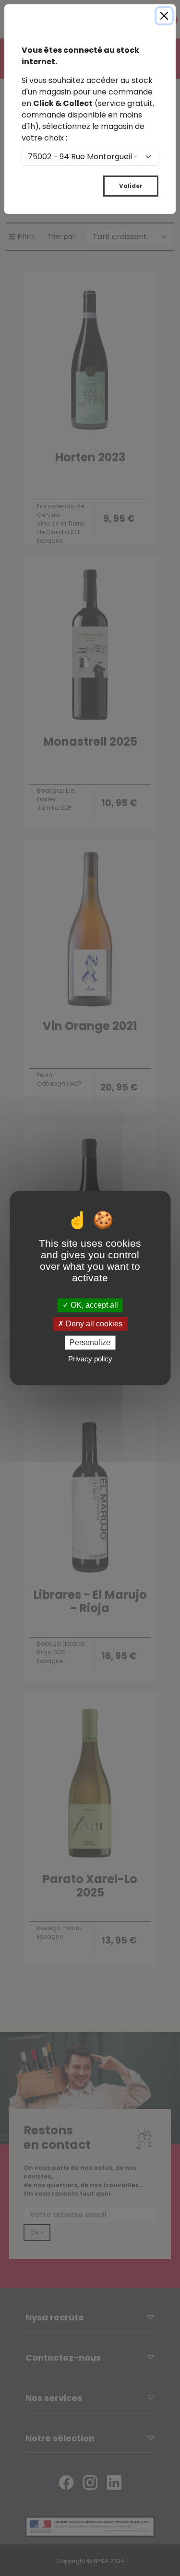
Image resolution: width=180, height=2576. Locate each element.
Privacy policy (90, 1359)
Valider (131, 186)
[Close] (164, 16)
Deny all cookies (93, 1324)
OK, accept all (93, 1305)
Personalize (90, 1342)
